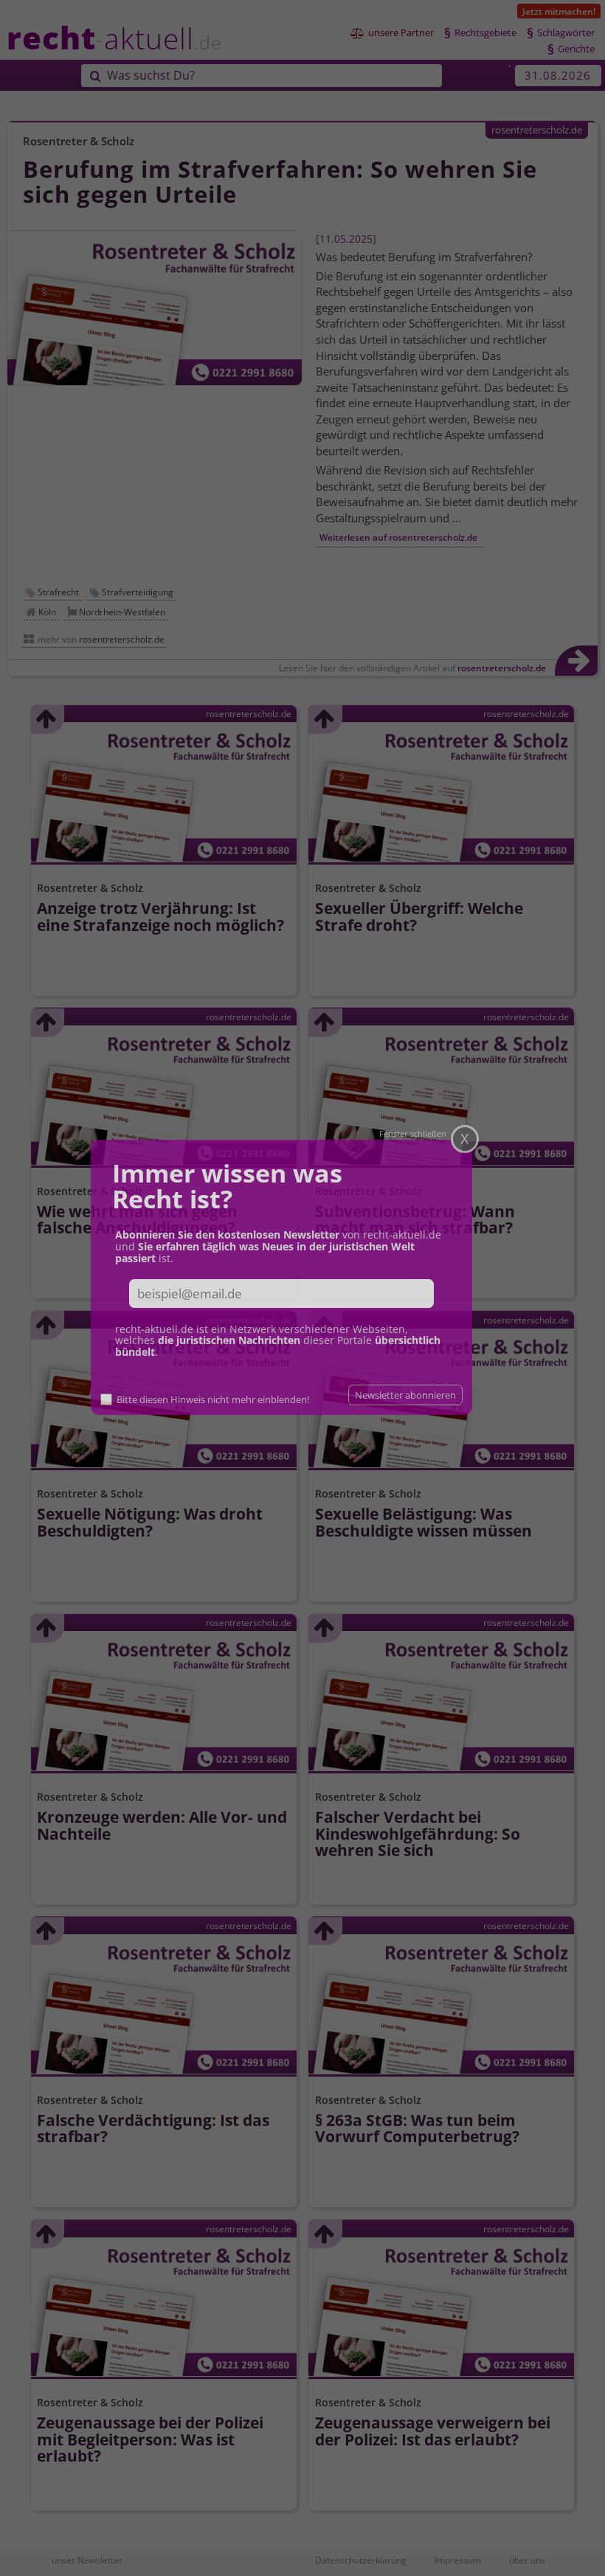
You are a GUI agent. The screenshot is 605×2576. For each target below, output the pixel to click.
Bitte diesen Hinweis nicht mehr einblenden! (218, 1396)
